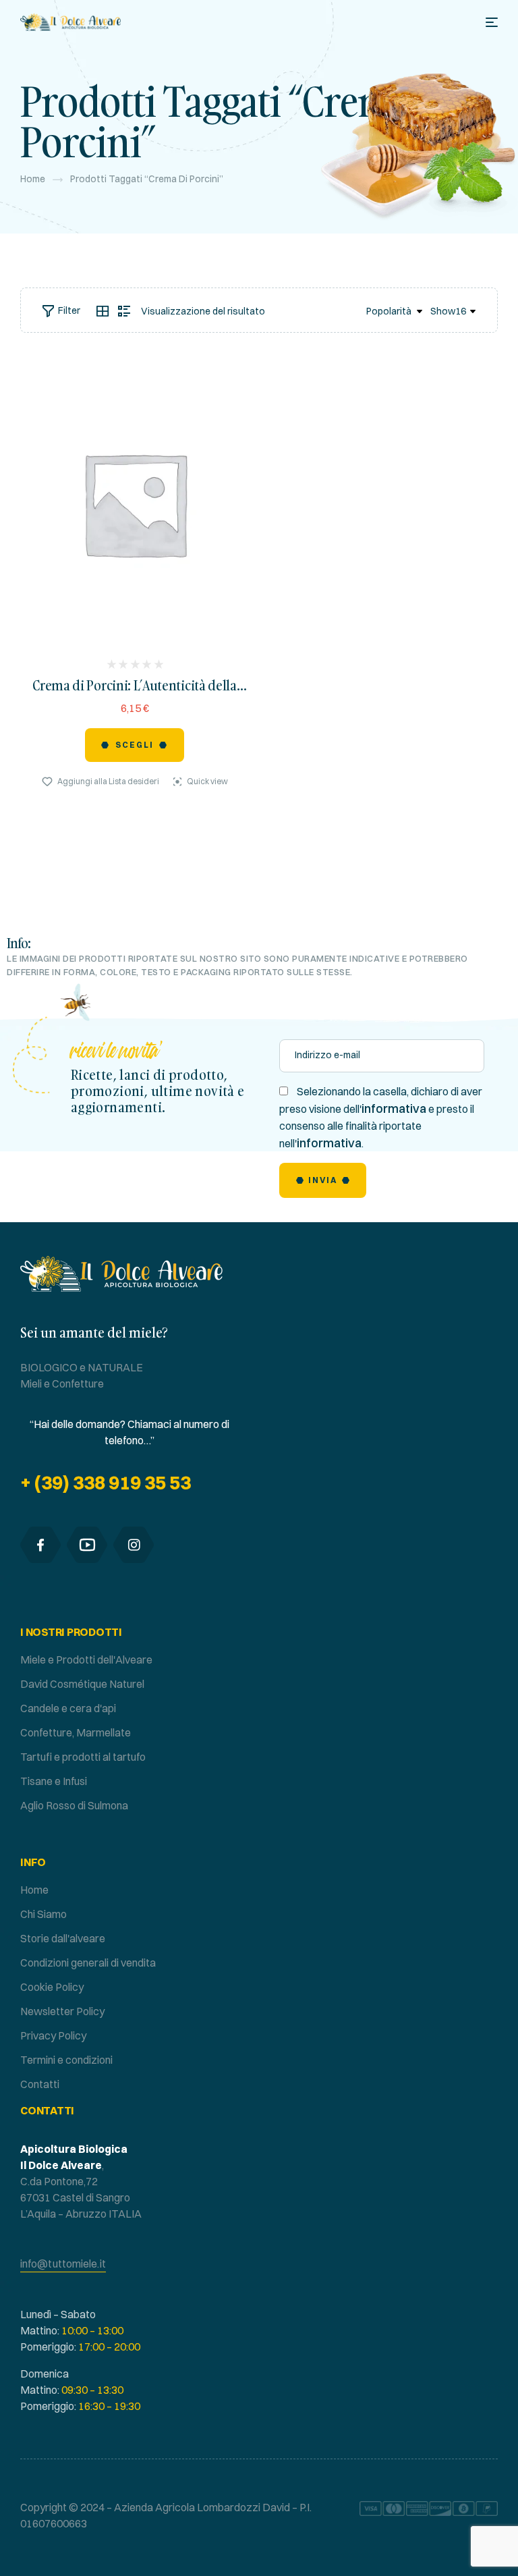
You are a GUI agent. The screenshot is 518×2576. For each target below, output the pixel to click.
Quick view (207, 781)
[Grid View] (103, 311)
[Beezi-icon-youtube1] (87, 1545)
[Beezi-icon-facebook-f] (40, 1545)
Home (33, 179)
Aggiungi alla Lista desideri (108, 781)
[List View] (124, 311)
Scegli (135, 745)
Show (443, 311)
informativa (394, 1108)
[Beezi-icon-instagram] (134, 1545)
